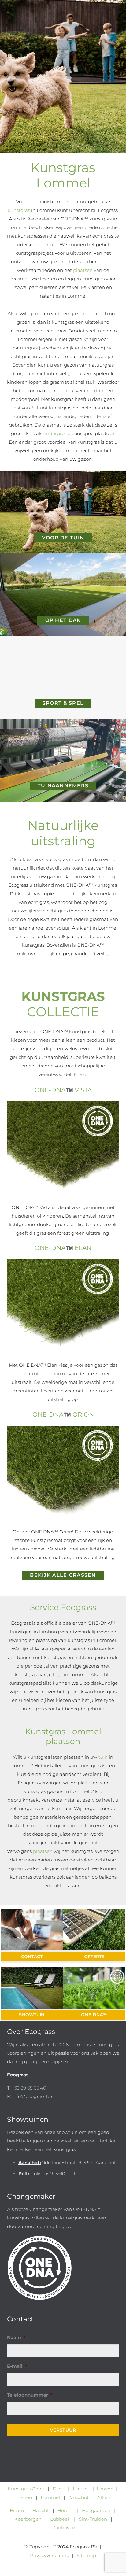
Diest (58, 2489)
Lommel (50, 2497)
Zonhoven (64, 2528)
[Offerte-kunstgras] (94, 1930)
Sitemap (86, 2555)
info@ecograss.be (32, 2096)
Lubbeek (60, 2519)
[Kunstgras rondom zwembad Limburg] (32, 1988)
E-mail (17, 2366)
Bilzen (17, 2510)
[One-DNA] (63, 2268)
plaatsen (83, 270)
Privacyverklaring (50, 2555)
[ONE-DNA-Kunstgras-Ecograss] (94, 1988)
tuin (103, 1757)
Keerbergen (28, 2519)
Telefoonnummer (30, 2395)
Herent (65, 2510)
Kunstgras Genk (26, 2489)
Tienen (24, 2497)
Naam (16, 2337)
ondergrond (57, 433)
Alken (104, 2497)
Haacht (41, 2510)
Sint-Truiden (93, 2519)
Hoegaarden (96, 2510)
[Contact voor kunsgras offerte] (32, 1930)
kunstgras (19, 210)
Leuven (105, 2489)
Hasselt (81, 2489)
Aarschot (79, 2497)
